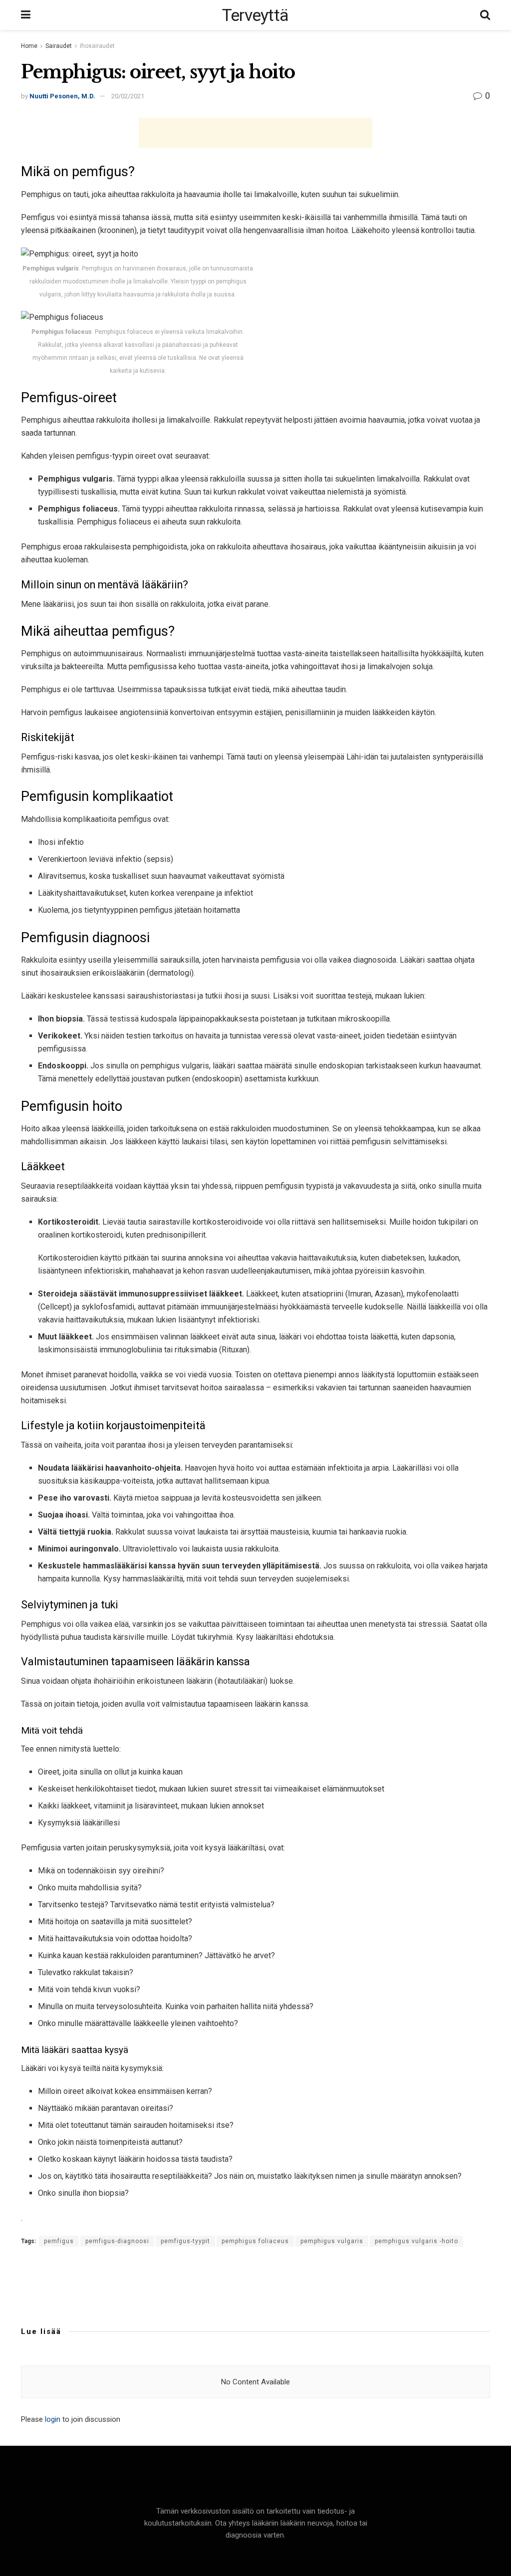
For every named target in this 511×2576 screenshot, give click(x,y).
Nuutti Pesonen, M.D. (62, 96)
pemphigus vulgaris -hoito (416, 2241)
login (53, 2419)
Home (29, 46)
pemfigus (59, 2241)
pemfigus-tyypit (185, 2241)
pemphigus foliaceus (255, 2241)
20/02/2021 (128, 96)
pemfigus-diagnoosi (117, 2241)
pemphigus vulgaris (332, 2241)
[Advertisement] (255, 133)
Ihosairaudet (97, 46)
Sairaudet (59, 46)
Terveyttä (255, 15)
